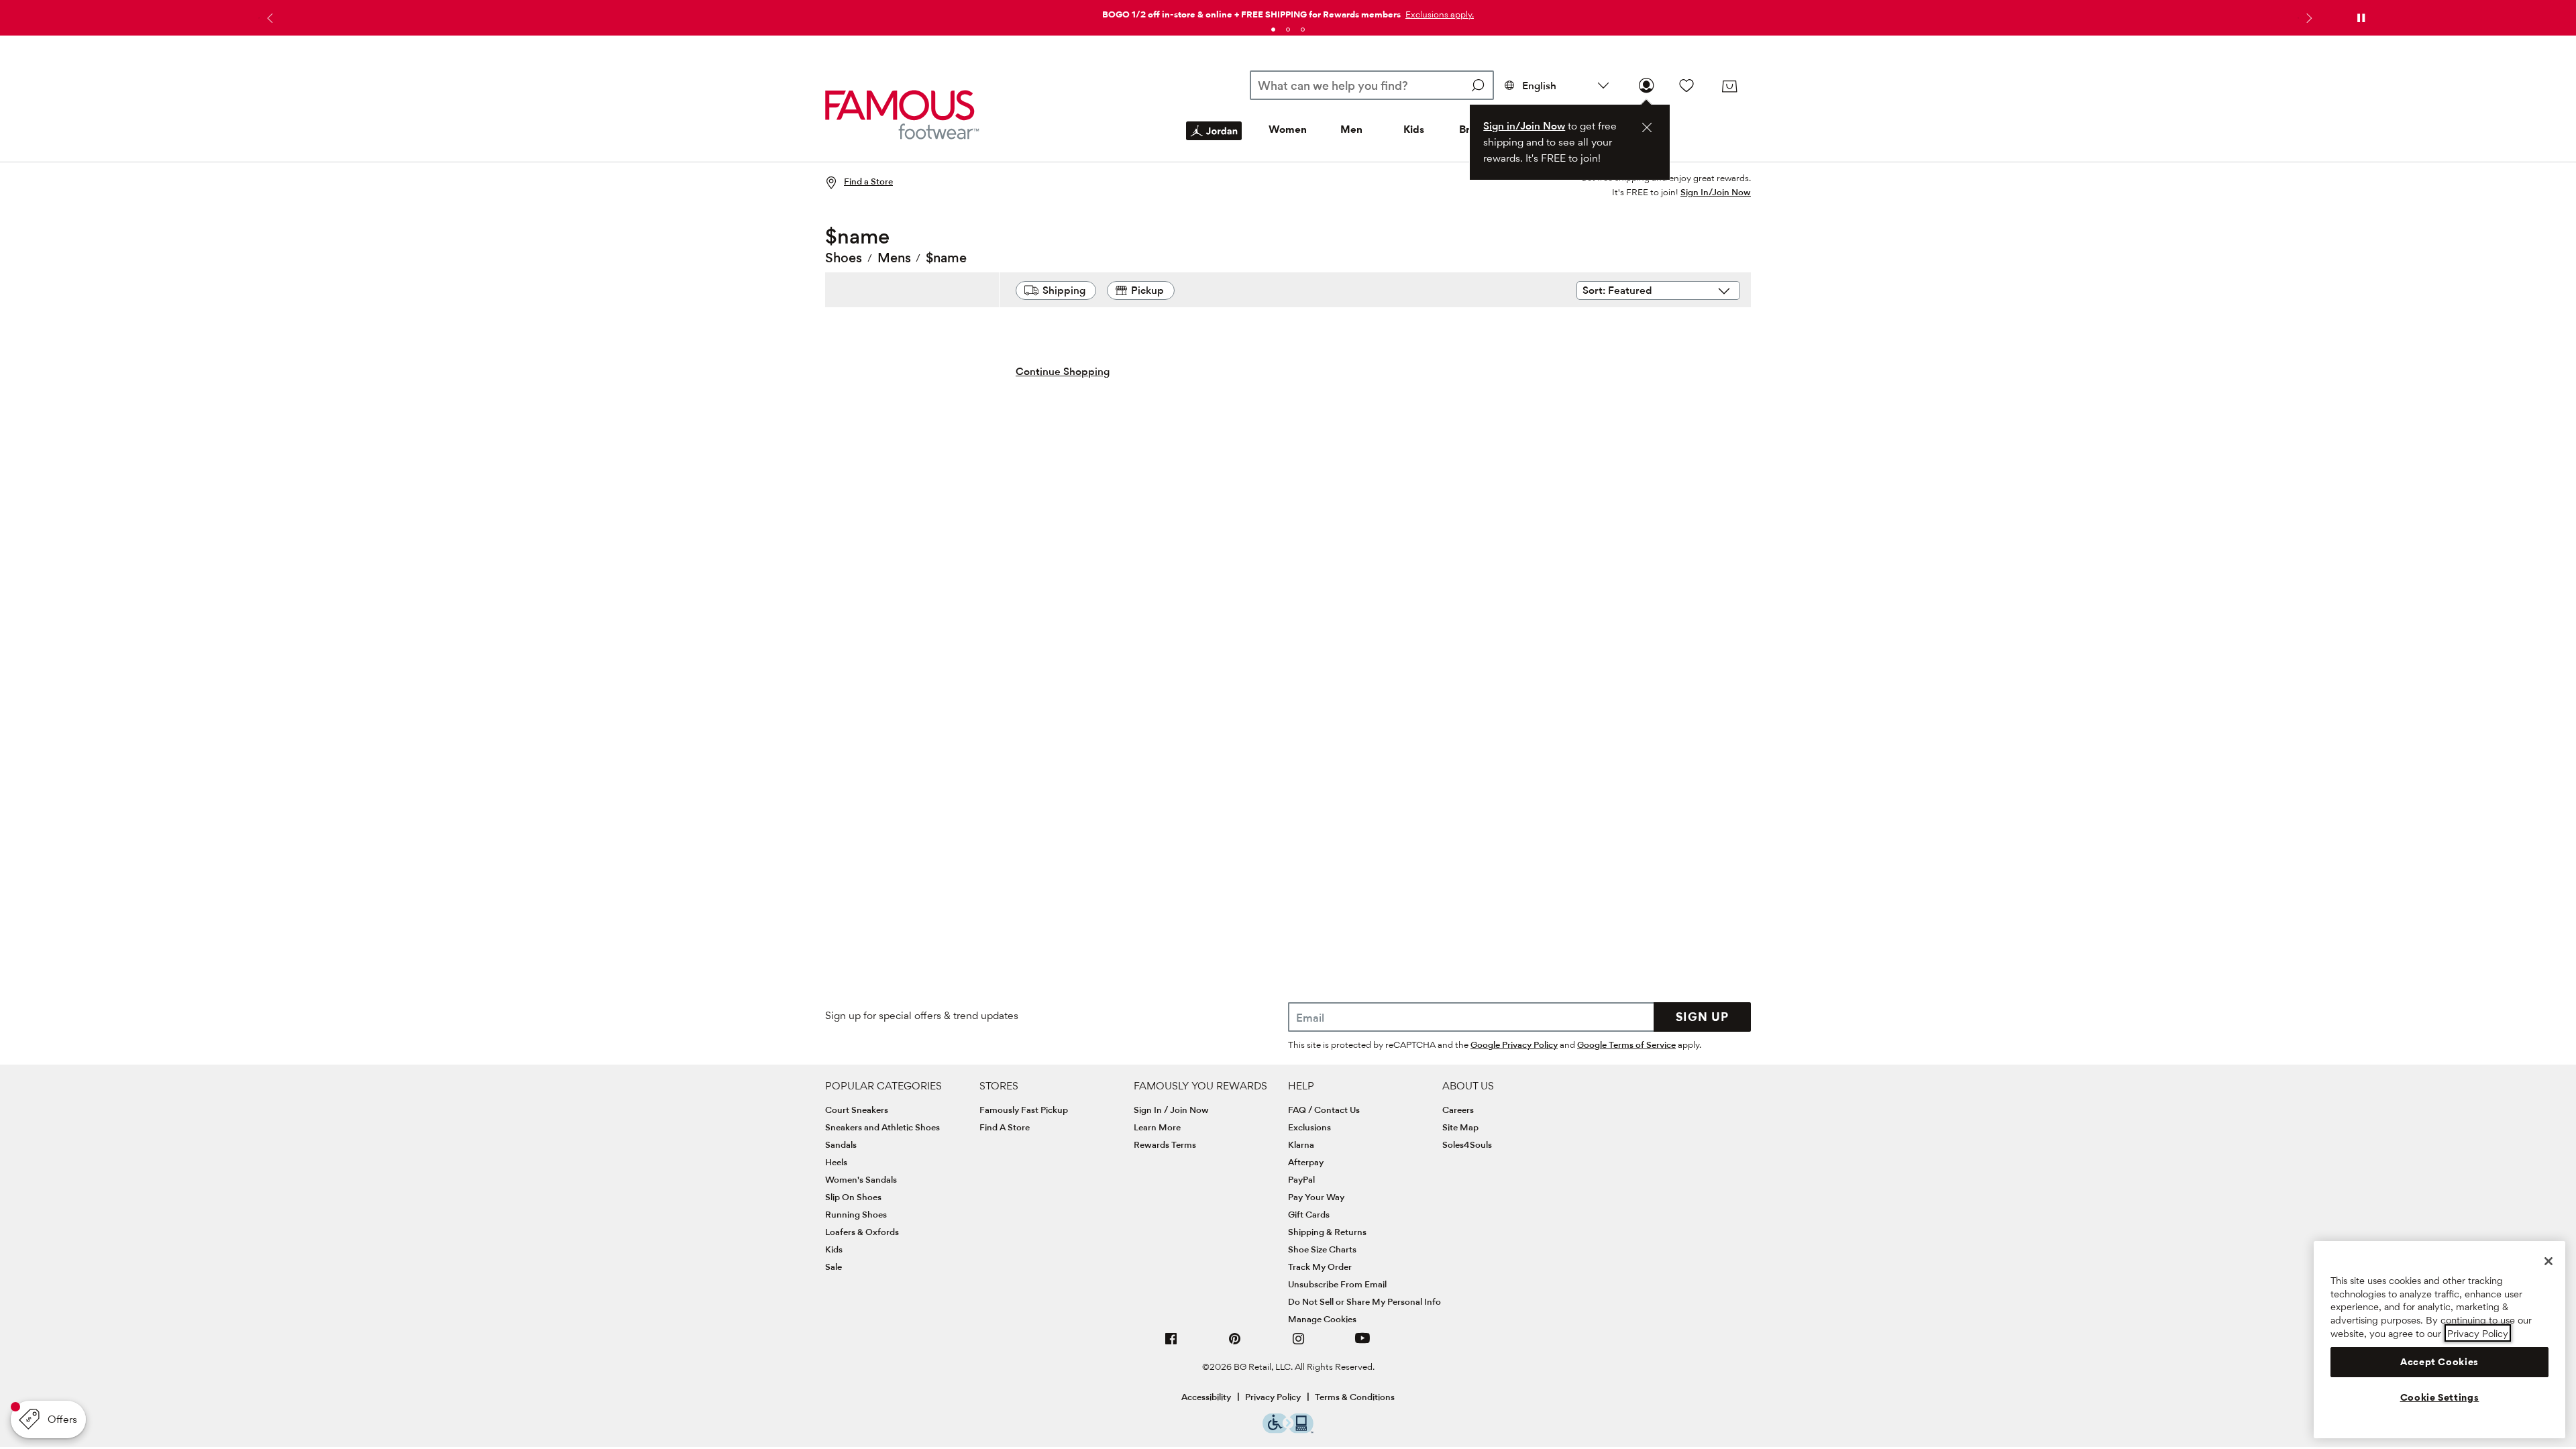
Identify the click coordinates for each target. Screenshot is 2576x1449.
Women (1288, 129)
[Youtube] (1362, 1344)
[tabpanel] (1288, 12)
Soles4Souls (1467, 1144)
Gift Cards (1309, 1214)
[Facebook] (1171, 1344)
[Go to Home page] (902, 114)
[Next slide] (2308, 18)
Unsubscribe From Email (1337, 1284)
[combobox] (1372, 85)
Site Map (1460, 1127)
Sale (834, 1267)
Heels (836, 1162)
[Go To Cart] (1729, 87)
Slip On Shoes (853, 1197)
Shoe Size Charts (1322, 1249)
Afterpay (1306, 1162)
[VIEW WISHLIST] (1686, 85)
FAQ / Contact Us (1324, 1110)
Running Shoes (856, 1214)
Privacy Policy (1273, 1397)
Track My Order (1320, 1267)
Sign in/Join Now (1524, 126)
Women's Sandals (861, 1179)
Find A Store (1005, 1127)
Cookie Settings (2440, 1397)
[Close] (2548, 1261)
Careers (1458, 1110)
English (1539, 86)
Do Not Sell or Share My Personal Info (1364, 1301)
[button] (1438, 14)
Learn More (1157, 1127)
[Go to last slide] (268, 18)
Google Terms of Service (1626, 1044)
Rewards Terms (1165, 1144)
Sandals (841, 1144)
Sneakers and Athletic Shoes (882, 1127)
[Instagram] (1299, 1344)
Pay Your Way (1316, 1197)
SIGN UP (1702, 1017)
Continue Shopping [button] (1063, 371)
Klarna (1301, 1144)
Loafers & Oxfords (862, 1232)
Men (1351, 129)
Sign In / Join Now (1171, 1110)
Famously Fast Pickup (1024, 1110)
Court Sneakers (857, 1110)
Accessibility (1206, 1397)
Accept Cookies (2439, 1362)
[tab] (1273, 30)
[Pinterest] (1235, 1344)
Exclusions (1309, 1127)
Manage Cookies (1322, 1319)
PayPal (1301, 1179)
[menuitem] (1214, 142)
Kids (1414, 129)
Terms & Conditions (1355, 1397)
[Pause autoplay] (2361, 18)
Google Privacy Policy (1514, 1044)
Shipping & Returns (1327, 1232)
